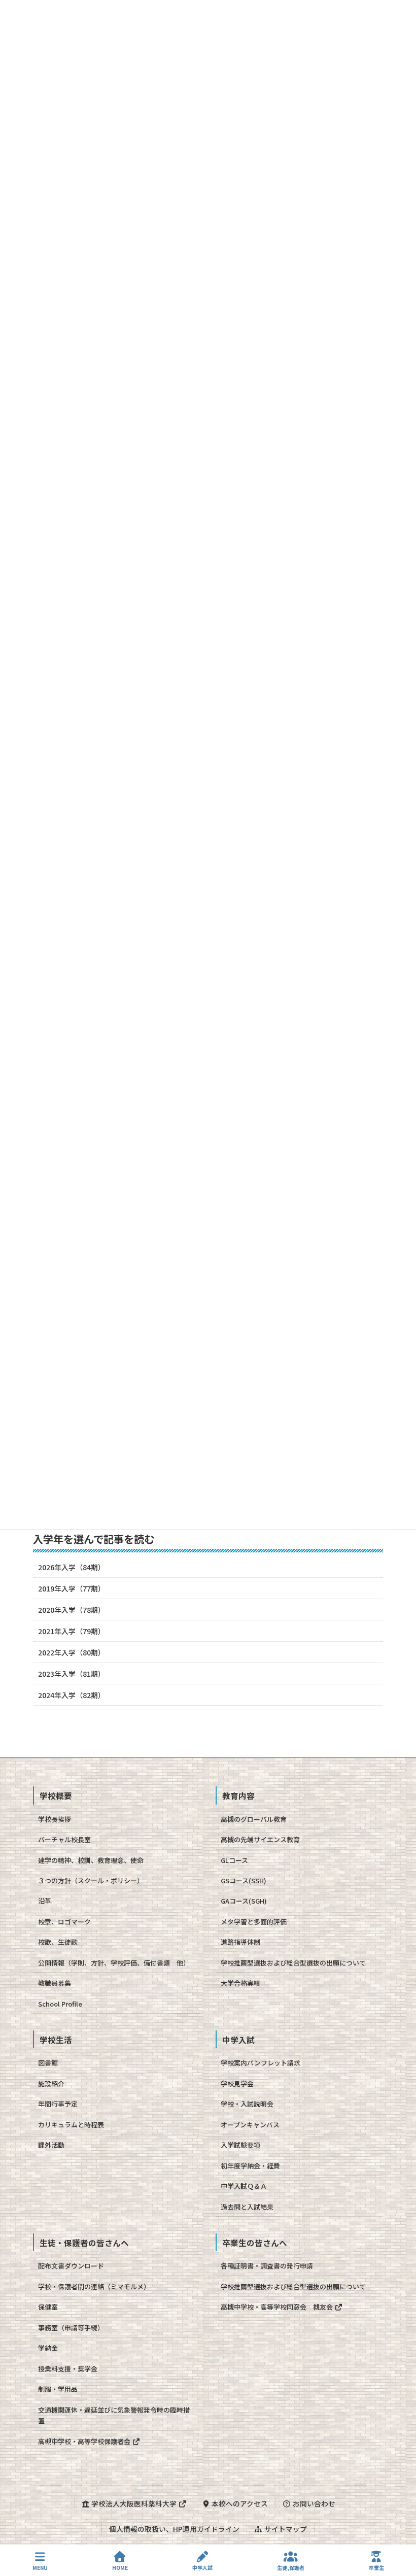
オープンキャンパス (250, 2125)
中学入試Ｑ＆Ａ (244, 2186)
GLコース (234, 1860)
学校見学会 (237, 2083)
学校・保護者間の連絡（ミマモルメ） (94, 2286)
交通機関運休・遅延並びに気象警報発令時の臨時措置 (114, 2415)
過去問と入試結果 (247, 2207)
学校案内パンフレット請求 (261, 2063)
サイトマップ (285, 2529)
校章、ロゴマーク (64, 1922)
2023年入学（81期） (72, 1674)
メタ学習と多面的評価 (254, 1922)
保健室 (48, 2307)
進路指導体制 (240, 1942)
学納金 (48, 2348)
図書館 (48, 2063)
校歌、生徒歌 (58, 1942)
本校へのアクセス (239, 2503)
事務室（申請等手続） (71, 2328)
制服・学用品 (58, 2389)
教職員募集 (55, 1983)
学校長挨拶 (55, 1819)
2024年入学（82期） (72, 1695)
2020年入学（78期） (72, 1610)
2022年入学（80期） (72, 1652)
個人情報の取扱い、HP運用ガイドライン (174, 2529)
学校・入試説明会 (247, 2104)
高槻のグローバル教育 (254, 1819)
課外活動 (51, 2145)
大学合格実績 (240, 1983)
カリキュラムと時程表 (71, 2125)
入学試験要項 (240, 2145)
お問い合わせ (313, 2503)
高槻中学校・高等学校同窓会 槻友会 (278, 2307)
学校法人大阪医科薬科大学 (134, 2503)
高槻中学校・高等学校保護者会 (85, 2441)
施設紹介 (51, 2083)
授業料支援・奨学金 (68, 2369)
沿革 (45, 1901)
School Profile (60, 2004)
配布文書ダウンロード (71, 2266)
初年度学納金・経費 (250, 2166)
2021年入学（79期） (72, 1631)
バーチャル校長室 (64, 1839)
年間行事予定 (58, 2104)
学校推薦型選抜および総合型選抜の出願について (293, 1963)
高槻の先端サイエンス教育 (260, 1839)
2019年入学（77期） (72, 1588)
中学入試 (202, 2567)
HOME (120, 2567)
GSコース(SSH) (244, 1880)
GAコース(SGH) (244, 1901)
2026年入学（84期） (72, 1567)
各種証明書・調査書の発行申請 (267, 2266)
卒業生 (376, 2567)
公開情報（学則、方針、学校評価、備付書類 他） (114, 1963)
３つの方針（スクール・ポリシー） (91, 1880)
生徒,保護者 (291, 2567)
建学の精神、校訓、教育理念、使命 (91, 1860)
